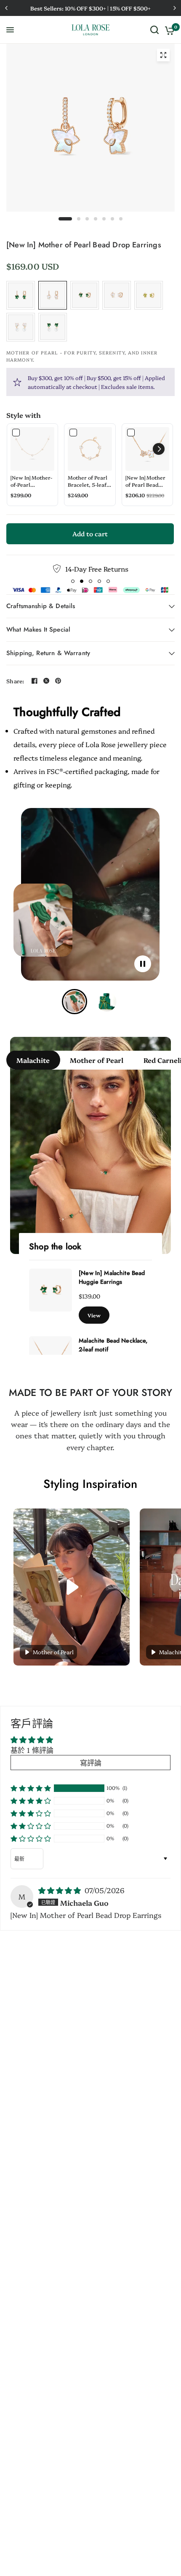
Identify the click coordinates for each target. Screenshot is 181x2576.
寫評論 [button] (91, 1762)
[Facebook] (35, 681)
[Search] (154, 30)
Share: (15, 681)
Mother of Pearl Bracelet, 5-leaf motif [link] (88, 481)
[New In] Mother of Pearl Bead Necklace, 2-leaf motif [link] (145, 481)
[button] (159, 449)
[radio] (21, 295)
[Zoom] (163, 55)
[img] (61, 1890)
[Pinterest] (58, 681)
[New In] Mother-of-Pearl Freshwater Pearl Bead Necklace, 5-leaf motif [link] (32, 481)
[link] (32, 449)
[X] (46, 681)
